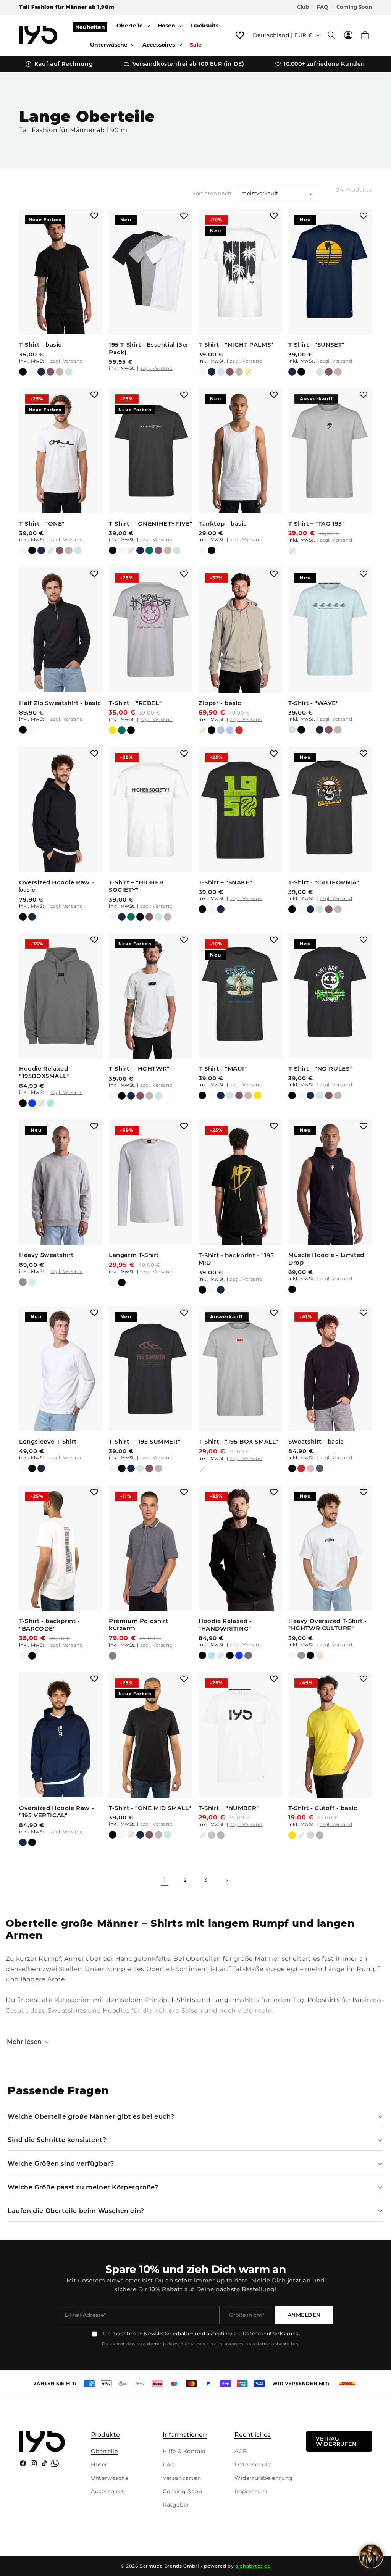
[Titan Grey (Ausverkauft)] (310, 1835)
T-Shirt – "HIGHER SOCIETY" (136, 886)
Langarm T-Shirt (134, 1255)
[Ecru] (32, 730)
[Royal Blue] (32, 1103)
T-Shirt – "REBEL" (135, 703)
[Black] (212, 550)
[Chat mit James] (371, 2556)
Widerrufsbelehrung (264, 2478)
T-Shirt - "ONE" (42, 523)
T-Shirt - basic (40, 344)
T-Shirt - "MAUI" (223, 1069)
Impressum (251, 2491)
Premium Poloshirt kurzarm (138, 1625)
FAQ (322, 7)
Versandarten (182, 2478)
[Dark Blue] (320, 1468)
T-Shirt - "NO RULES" (320, 1069)
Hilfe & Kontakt (184, 2451)
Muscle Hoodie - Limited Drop (326, 1259)
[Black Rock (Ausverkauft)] (221, 1835)
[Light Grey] (212, 1835)
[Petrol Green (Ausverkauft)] (50, 1103)
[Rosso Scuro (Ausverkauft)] (310, 1468)
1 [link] (165, 1880)
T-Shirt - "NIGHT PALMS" (236, 344)
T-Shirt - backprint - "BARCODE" (50, 1625)
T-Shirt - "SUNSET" (316, 344)
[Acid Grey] (301, 1655)
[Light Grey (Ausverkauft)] (50, 550)
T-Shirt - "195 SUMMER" (145, 1441)
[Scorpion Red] (239, 730)
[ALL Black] (230, 1655)
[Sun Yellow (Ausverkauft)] (248, 372)
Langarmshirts (236, 2000)
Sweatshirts (67, 2011)
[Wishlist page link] (240, 35)
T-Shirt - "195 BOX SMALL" (238, 1441)
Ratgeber (176, 2505)
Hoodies (116, 2011)
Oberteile (104, 2451)
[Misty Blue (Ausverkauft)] (41, 1103)
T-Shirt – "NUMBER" (229, 1808)
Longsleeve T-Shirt (48, 1441)
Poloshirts (324, 2000)
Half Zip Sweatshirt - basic (60, 703)
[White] (202, 550)
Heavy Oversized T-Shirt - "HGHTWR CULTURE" (328, 1625)
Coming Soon (354, 7)
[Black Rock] (23, 372)
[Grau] (113, 1656)
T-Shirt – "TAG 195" (316, 523)
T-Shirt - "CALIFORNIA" (324, 882)
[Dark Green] (149, 550)
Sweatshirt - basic (316, 1441)
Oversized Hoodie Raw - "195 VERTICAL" (57, 1812)
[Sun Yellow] (113, 730)
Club (303, 7)
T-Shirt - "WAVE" (313, 703)
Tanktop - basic (223, 523)
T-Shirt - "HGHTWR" (139, 1069)
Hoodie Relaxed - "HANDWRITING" (225, 1625)
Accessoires (108, 2491)
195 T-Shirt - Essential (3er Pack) (149, 348)
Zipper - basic (220, 703)
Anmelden (304, 2315)
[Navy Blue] (41, 372)
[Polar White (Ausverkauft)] (202, 1469)
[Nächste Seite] (226, 1880)
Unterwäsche (110, 2478)
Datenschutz (253, 2465)
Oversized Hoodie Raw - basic (57, 886)
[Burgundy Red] (50, 372)
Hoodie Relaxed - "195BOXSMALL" (46, 1072)
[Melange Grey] (23, 1282)
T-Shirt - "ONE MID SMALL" (150, 1808)
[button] (132, 26)
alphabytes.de (253, 2566)
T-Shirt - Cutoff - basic (323, 1808)
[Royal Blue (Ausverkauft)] (230, 730)
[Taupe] (60, 372)
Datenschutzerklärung (271, 2333)
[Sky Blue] (69, 372)
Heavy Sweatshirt (46, 1255)
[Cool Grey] (32, 1282)
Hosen (100, 2465)
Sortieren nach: (212, 193)
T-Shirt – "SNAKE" (225, 882)
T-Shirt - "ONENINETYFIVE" (151, 523)
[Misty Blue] (221, 730)
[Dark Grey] (248, 1655)
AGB (241, 2451)
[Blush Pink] (320, 1655)
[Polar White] (32, 372)
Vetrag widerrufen (336, 2441)
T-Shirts (183, 2000)
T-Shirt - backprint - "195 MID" (236, 1259)
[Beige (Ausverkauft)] (202, 730)
